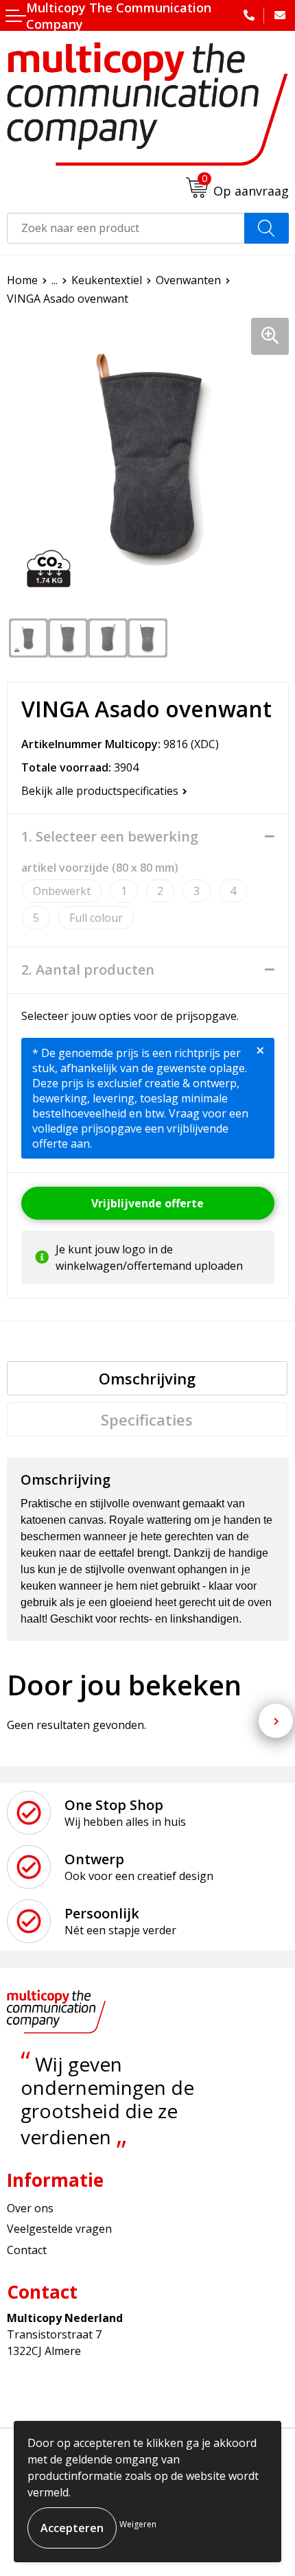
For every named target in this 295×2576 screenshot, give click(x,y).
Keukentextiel (107, 280)
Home (22, 280)
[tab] (147, 1378)
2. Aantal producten (88, 970)
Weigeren (138, 2524)
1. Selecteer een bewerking (110, 837)
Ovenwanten (188, 280)
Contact (27, 2250)
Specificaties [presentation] (147, 1419)
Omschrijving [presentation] (147, 1378)
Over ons (30, 2208)
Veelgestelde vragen (59, 2229)
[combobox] (126, 228)
